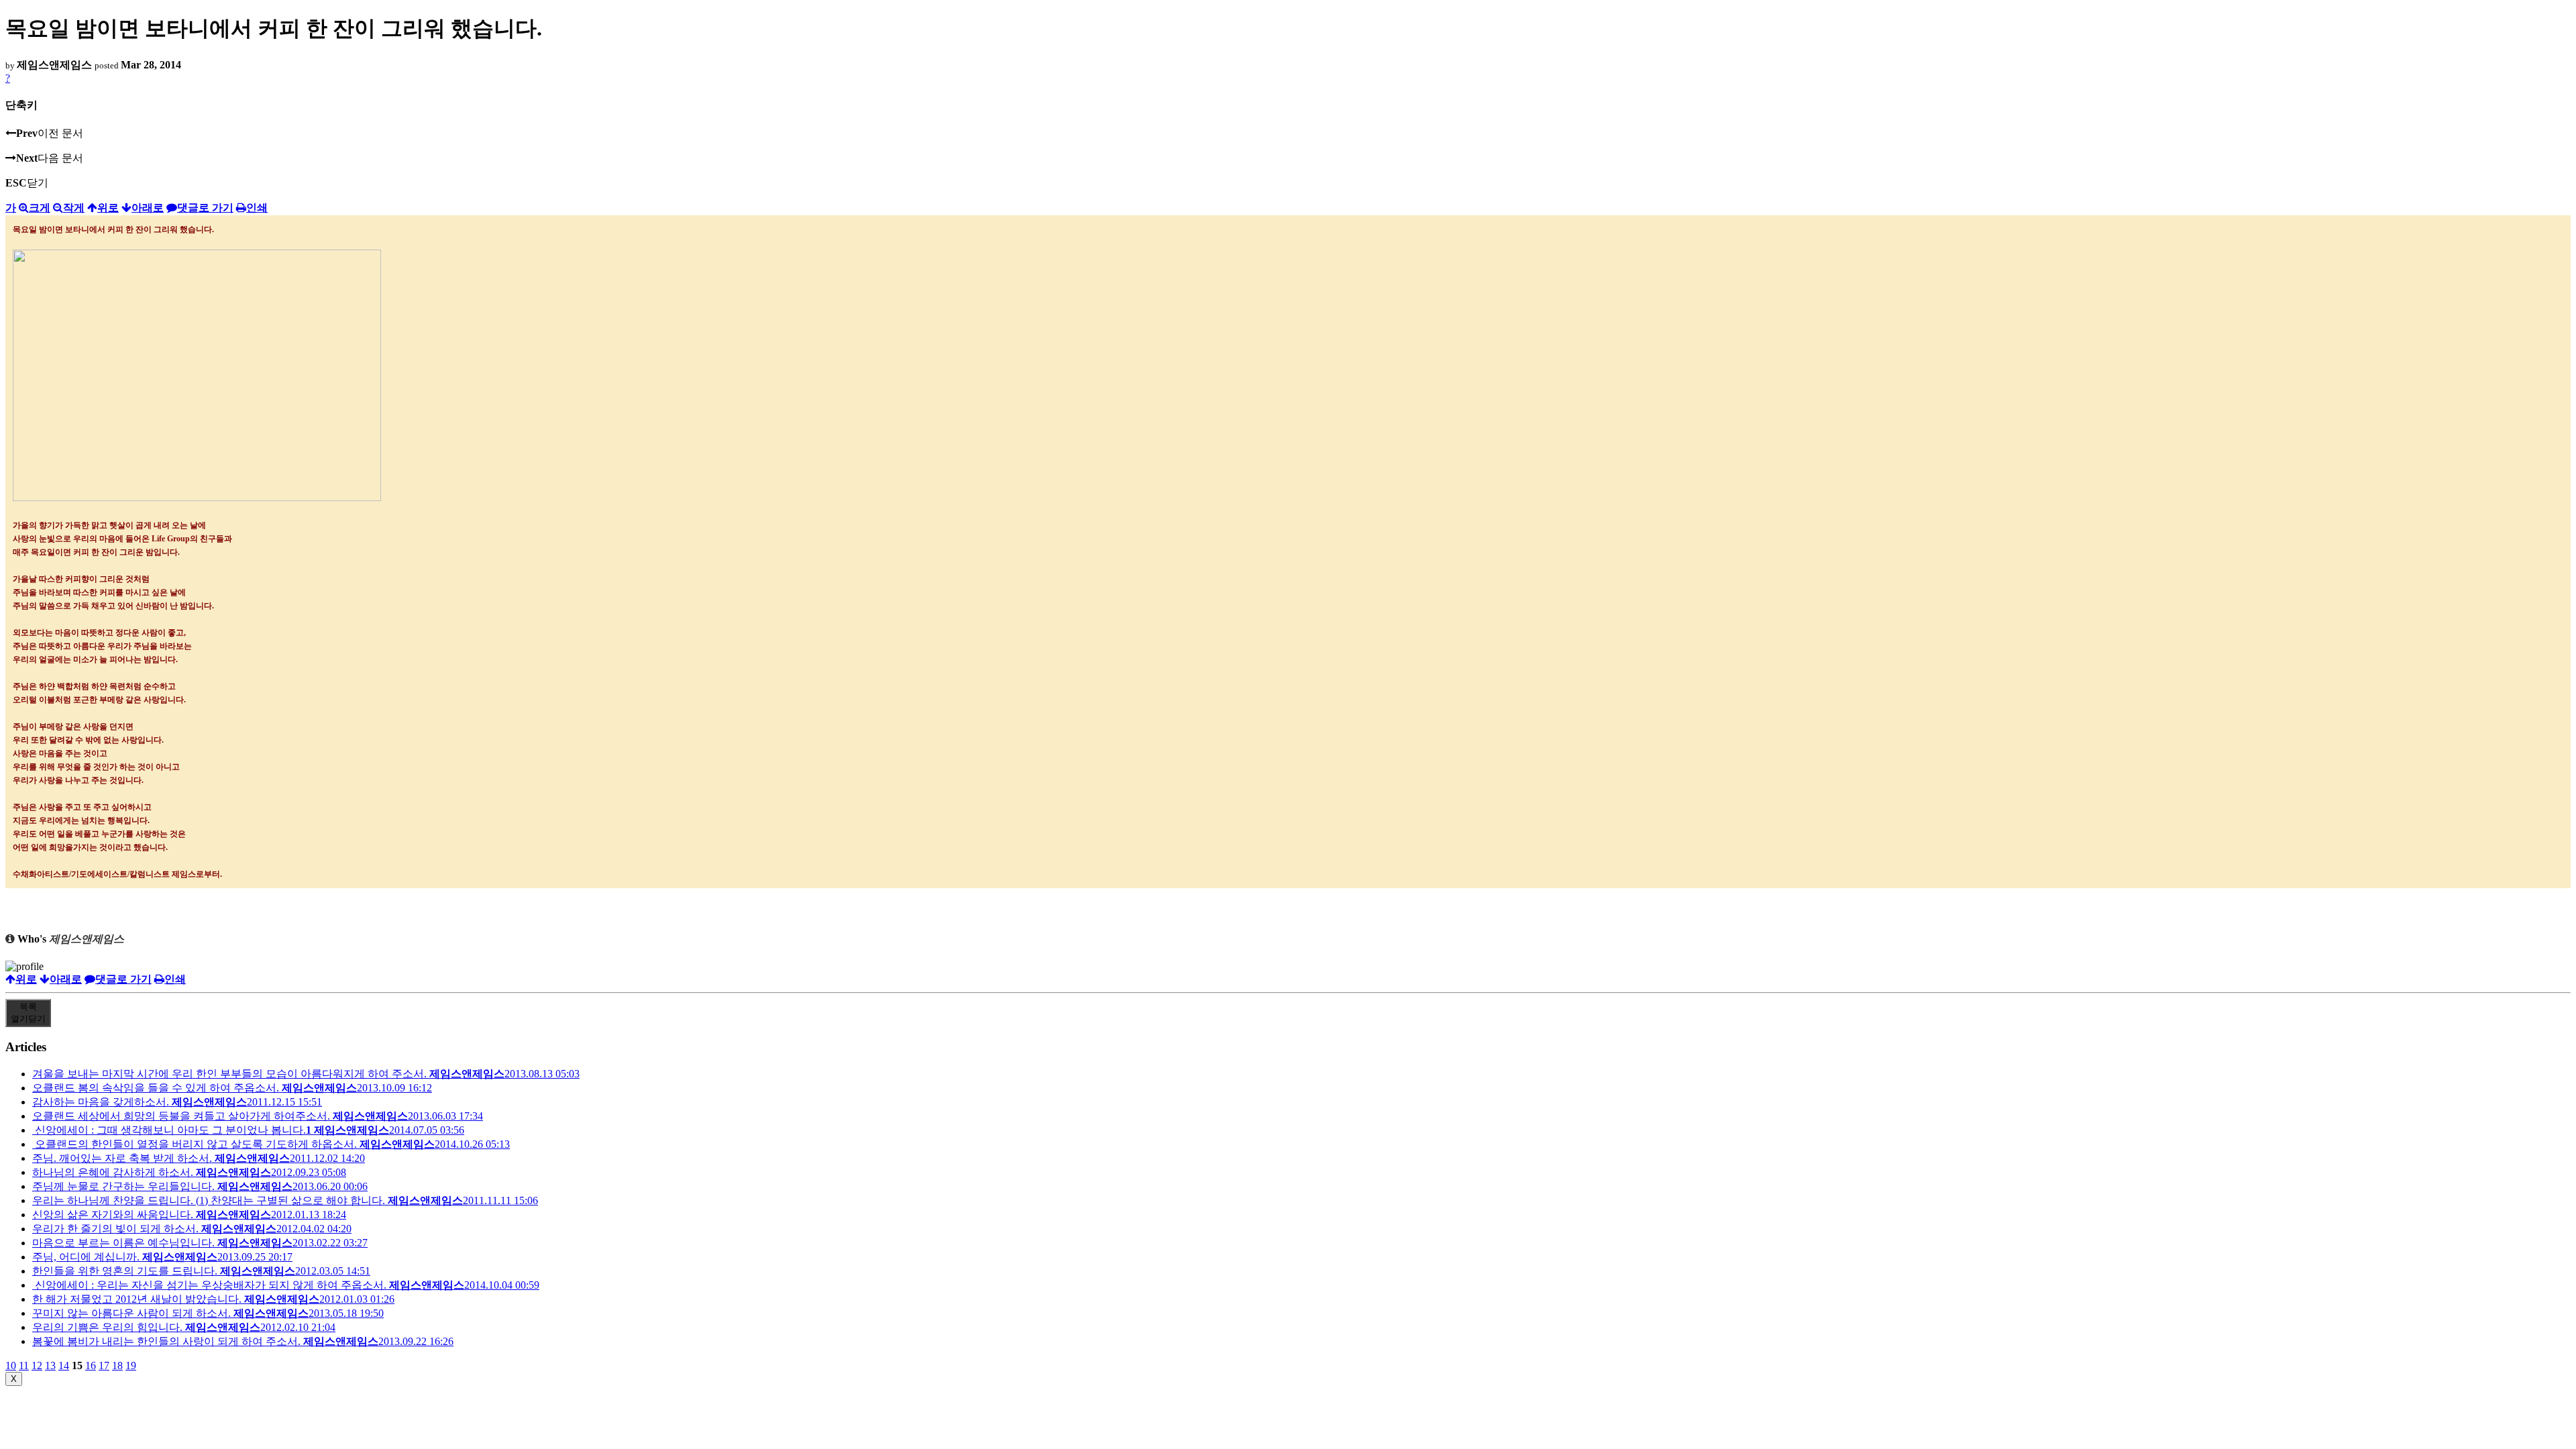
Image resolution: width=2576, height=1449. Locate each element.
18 (117, 1365)
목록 (28, 1013)
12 (37, 1365)
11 (24, 1365)
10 (11, 1365)
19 (131, 1365)
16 (91, 1365)
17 (104, 1365)
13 (50, 1365)
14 (64, 1365)
